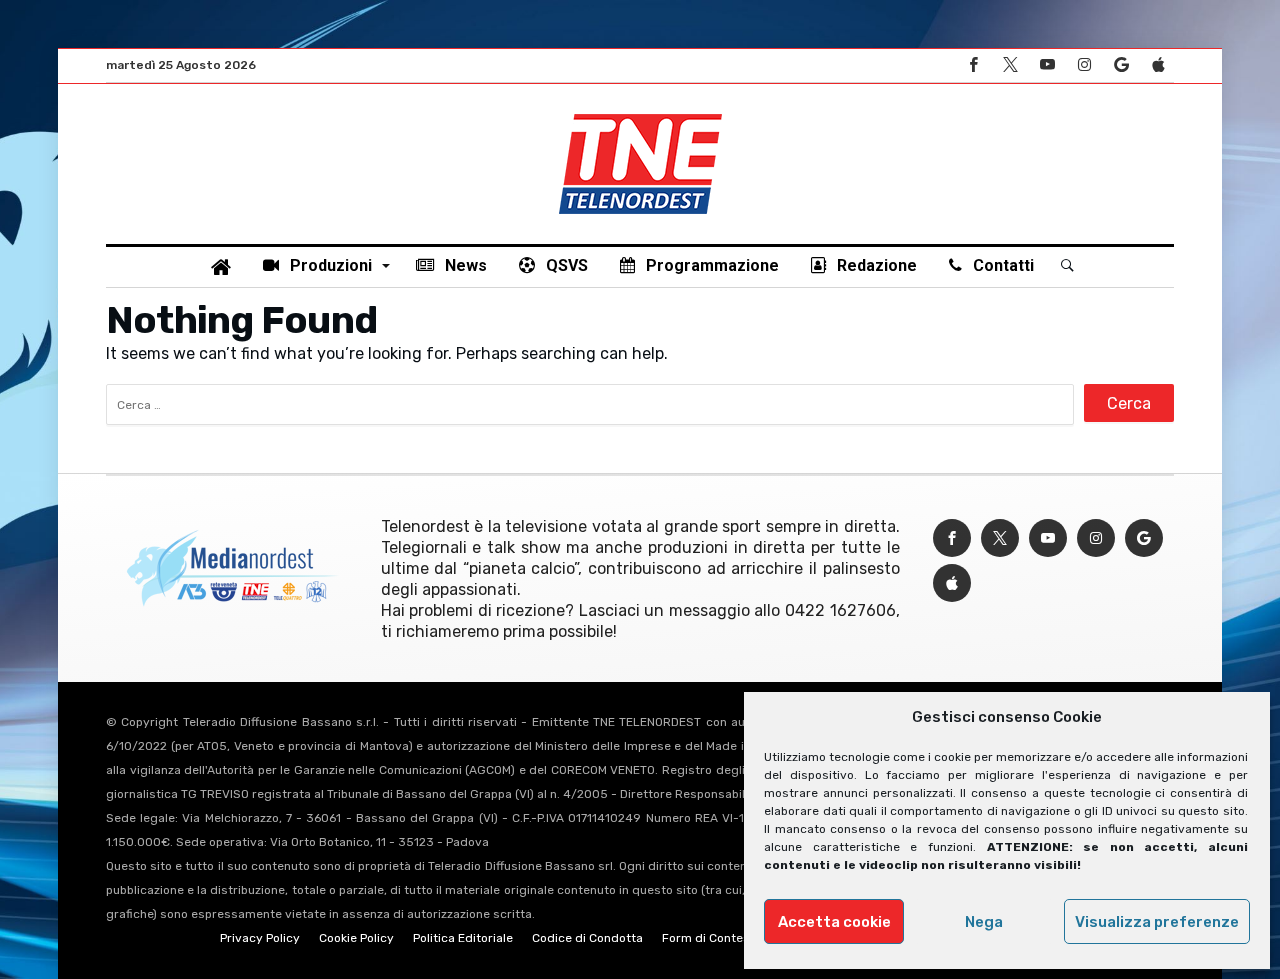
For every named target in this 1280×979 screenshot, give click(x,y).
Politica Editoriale (463, 938)
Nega (984, 922)
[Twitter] (1010, 65)
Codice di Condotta (587, 938)
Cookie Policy (356, 938)
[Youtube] (1047, 65)
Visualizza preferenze (1157, 922)
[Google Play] (1121, 65)
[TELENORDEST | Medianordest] (640, 114)
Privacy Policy (260, 938)
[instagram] (1084, 65)
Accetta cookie (834, 922)
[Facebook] (973, 65)
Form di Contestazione (727, 938)
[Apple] (1158, 65)
